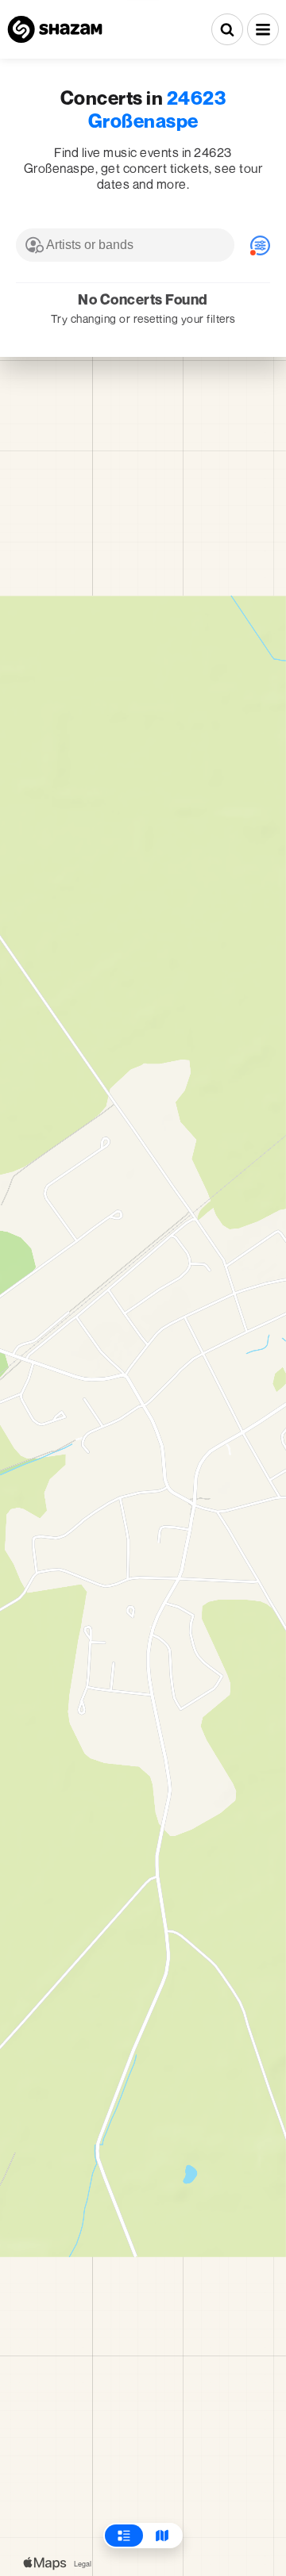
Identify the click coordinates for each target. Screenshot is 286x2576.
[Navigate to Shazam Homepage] (55, 29)
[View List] (124, 2536)
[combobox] (125, 245)
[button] (263, 29)
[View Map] (162, 2536)
